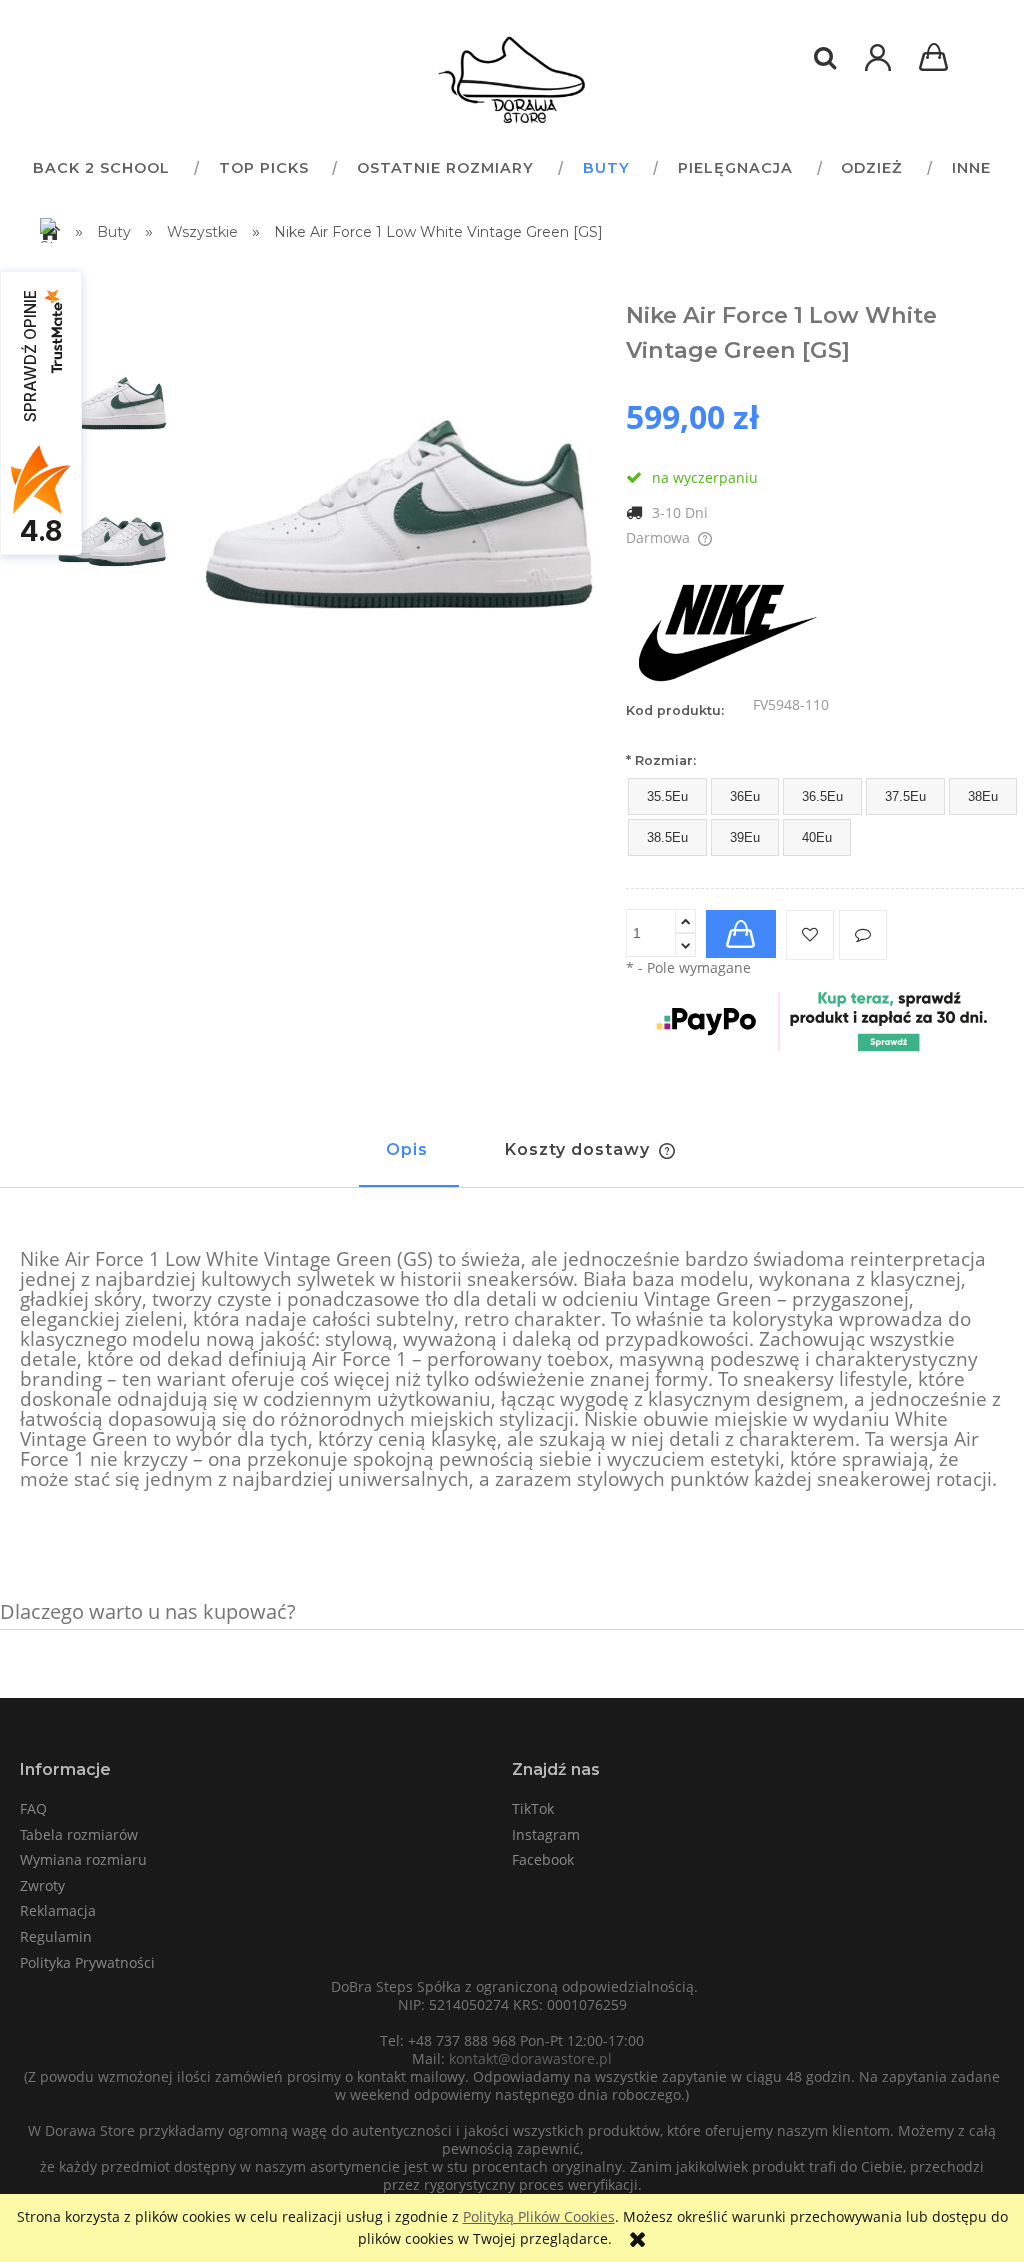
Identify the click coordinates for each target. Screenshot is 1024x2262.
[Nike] (726, 627)
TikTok (533, 1808)
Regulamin (56, 1936)
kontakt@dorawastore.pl (530, 2058)
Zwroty (42, 1885)
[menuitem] (101, 167)
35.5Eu (667, 796)
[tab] (409, 1159)
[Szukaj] (825, 58)
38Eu (983, 796)
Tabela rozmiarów (79, 1834)
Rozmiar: (661, 760)
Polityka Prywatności (87, 1962)
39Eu (745, 837)
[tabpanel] (512, 1370)
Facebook (543, 1859)
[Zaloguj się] (878, 67)
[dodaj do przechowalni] (810, 935)
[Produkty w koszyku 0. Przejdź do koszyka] (937, 59)
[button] (863, 935)
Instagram (546, 1834)
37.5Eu (905, 796)
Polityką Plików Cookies (539, 2216)
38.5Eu (667, 837)
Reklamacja (58, 1910)
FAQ (33, 1808)
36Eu (745, 796)
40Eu (817, 837)
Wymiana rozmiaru (83, 1859)
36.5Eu (822, 796)
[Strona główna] (512, 80)
